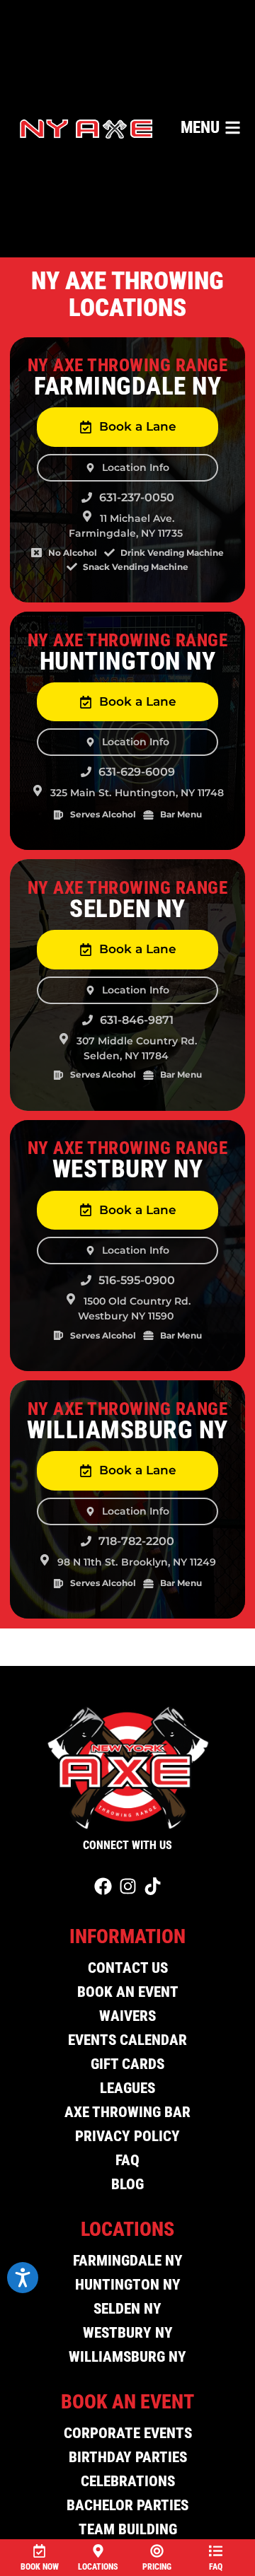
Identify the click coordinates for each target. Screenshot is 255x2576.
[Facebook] (103, 1886)
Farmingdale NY (128, 2261)
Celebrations (128, 2481)
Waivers (127, 2016)
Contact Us (128, 1968)
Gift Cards (127, 2064)
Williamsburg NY (127, 2357)
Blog (127, 2184)
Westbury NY (128, 2333)
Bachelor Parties (127, 2505)
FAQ (127, 2160)
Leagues (127, 2088)
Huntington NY (128, 2285)
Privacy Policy (127, 2136)
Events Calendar (127, 2040)
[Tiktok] (153, 1886)
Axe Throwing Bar (127, 2112)
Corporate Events (128, 2433)
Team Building (128, 2529)
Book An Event (128, 1992)
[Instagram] (128, 1886)
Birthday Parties (128, 2457)
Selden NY (127, 2309)
